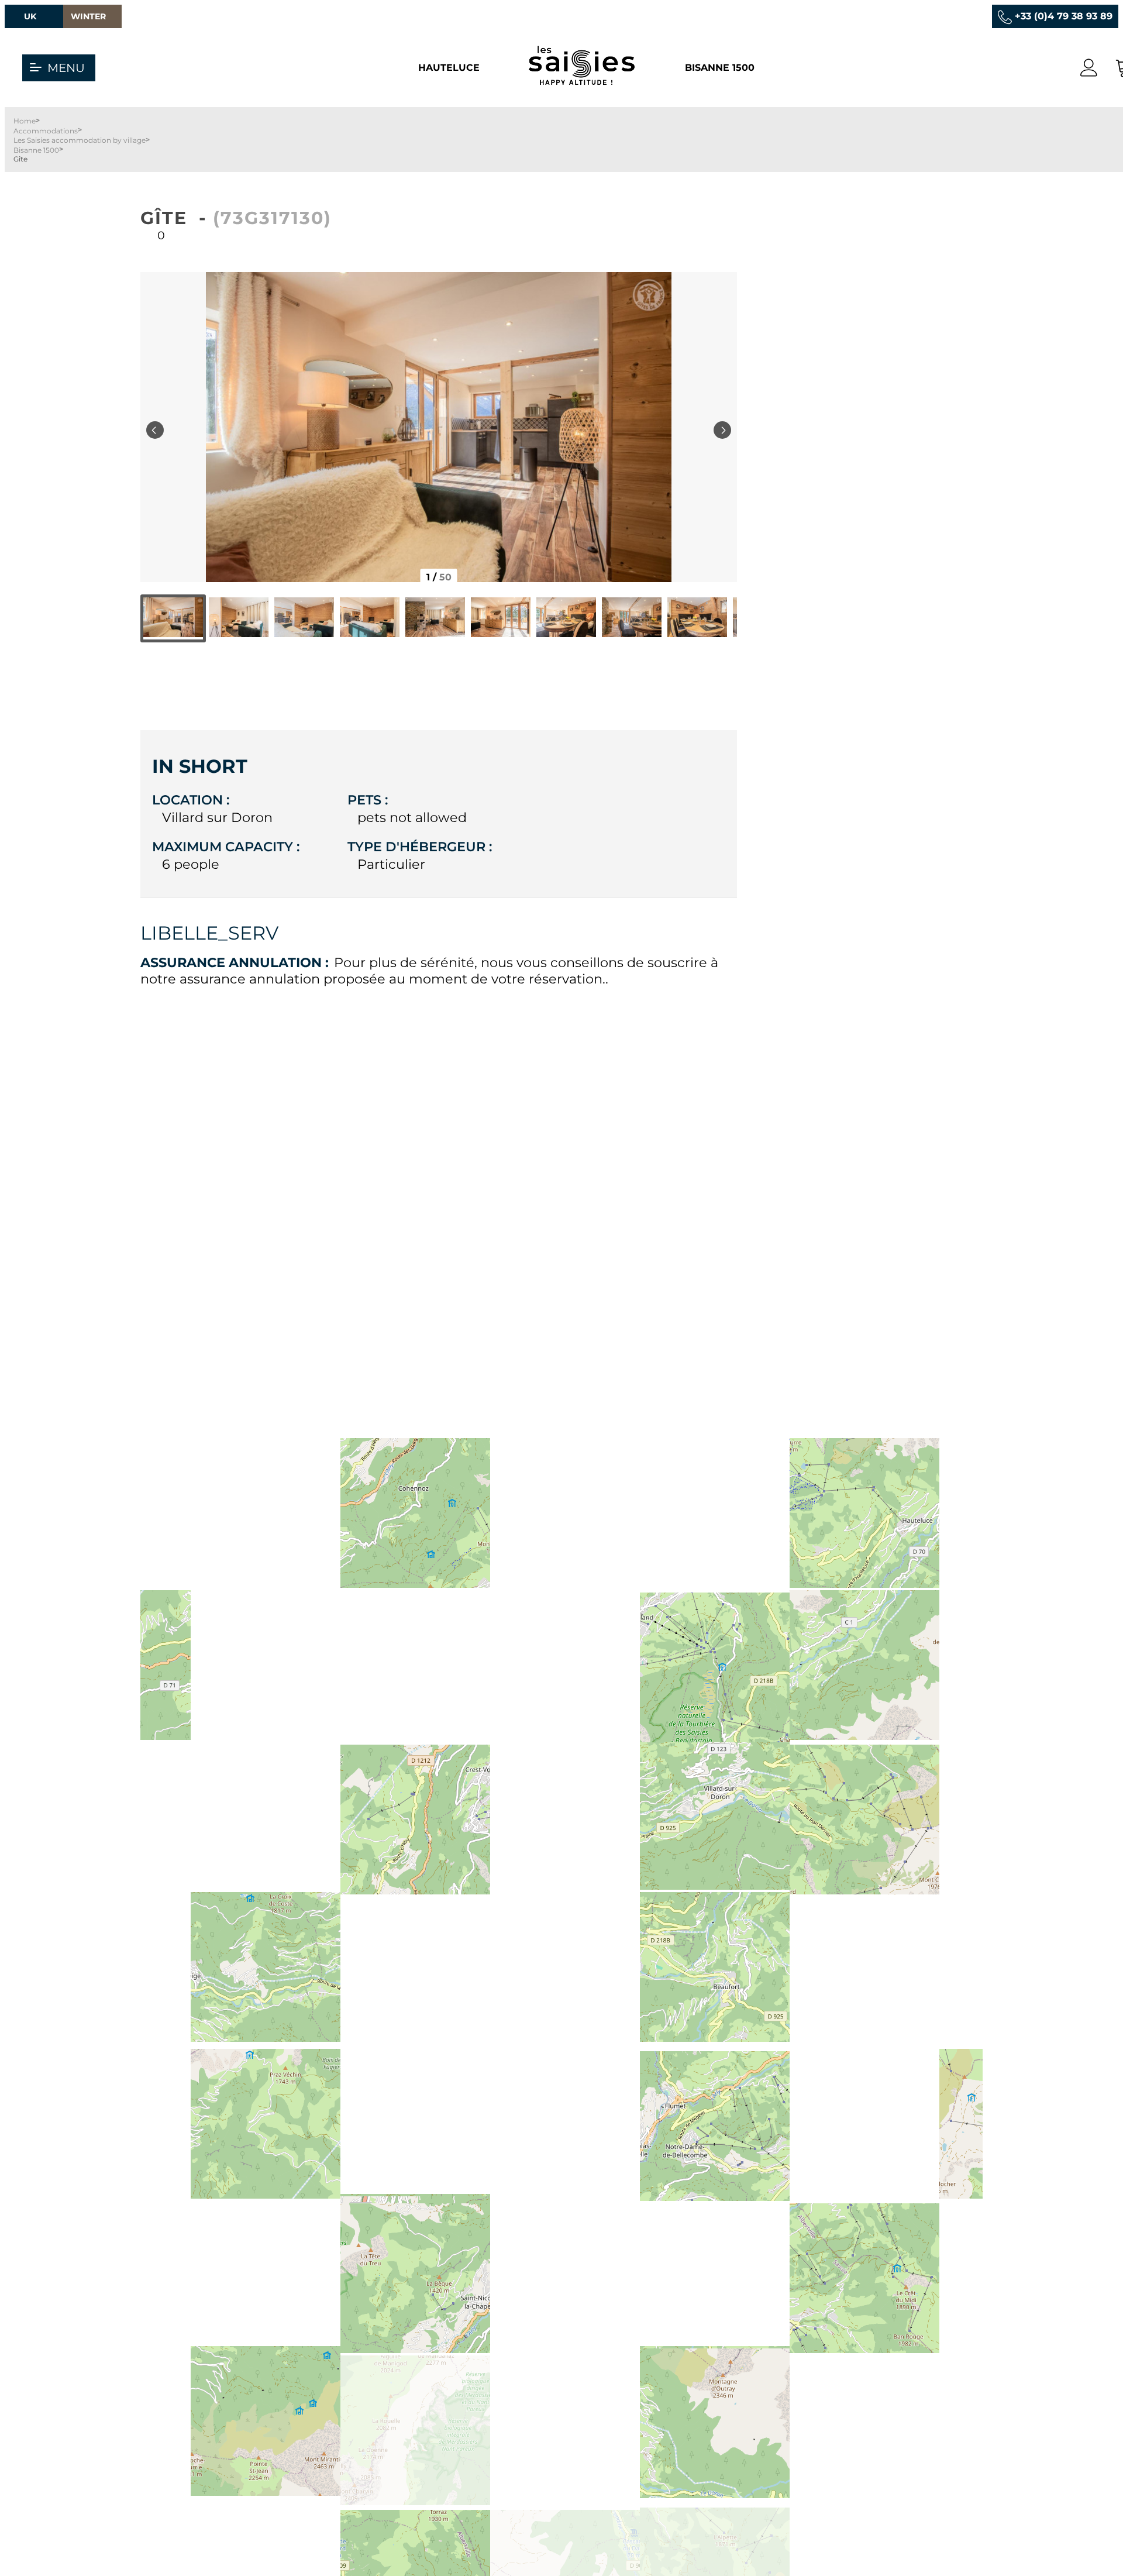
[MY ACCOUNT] (1089, 68)
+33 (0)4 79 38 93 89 (1064, 16)
